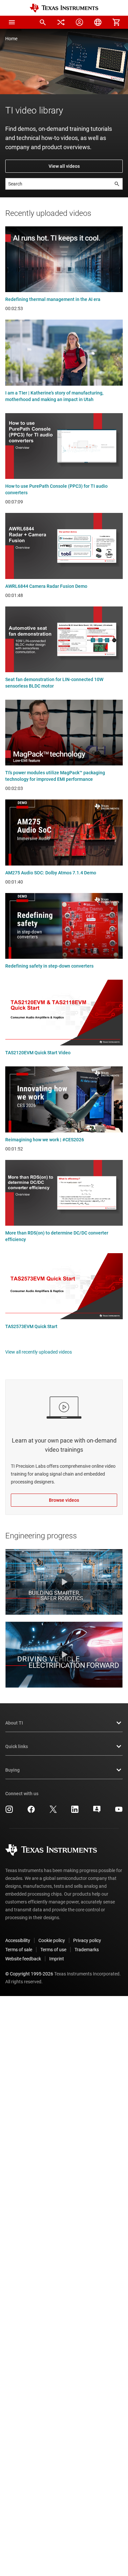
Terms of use (53, 1950)
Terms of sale (19, 1950)
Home (11, 39)
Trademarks (87, 1950)
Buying (12, 1770)
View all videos (64, 166)
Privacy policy (87, 1940)
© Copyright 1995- (29, 1974)
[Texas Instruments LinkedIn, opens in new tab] (75, 1812)
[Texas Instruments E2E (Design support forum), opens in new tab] (97, 1812)
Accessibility (18, 1940)
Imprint (57, 1959)
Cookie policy (52, 1940)
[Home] (64, 8)
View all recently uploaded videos (39, 1352)
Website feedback (23, 1959)
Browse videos (64, 1500)
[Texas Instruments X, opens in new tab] (53, 1812)
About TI (14, 1723)
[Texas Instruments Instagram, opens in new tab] (9, 1812)
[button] (12, 22)
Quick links (17, 1746)
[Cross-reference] (61, 22)
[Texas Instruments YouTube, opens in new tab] (119, 1812)
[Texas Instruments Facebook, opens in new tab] (31, 1812)
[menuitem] (43, 22)
